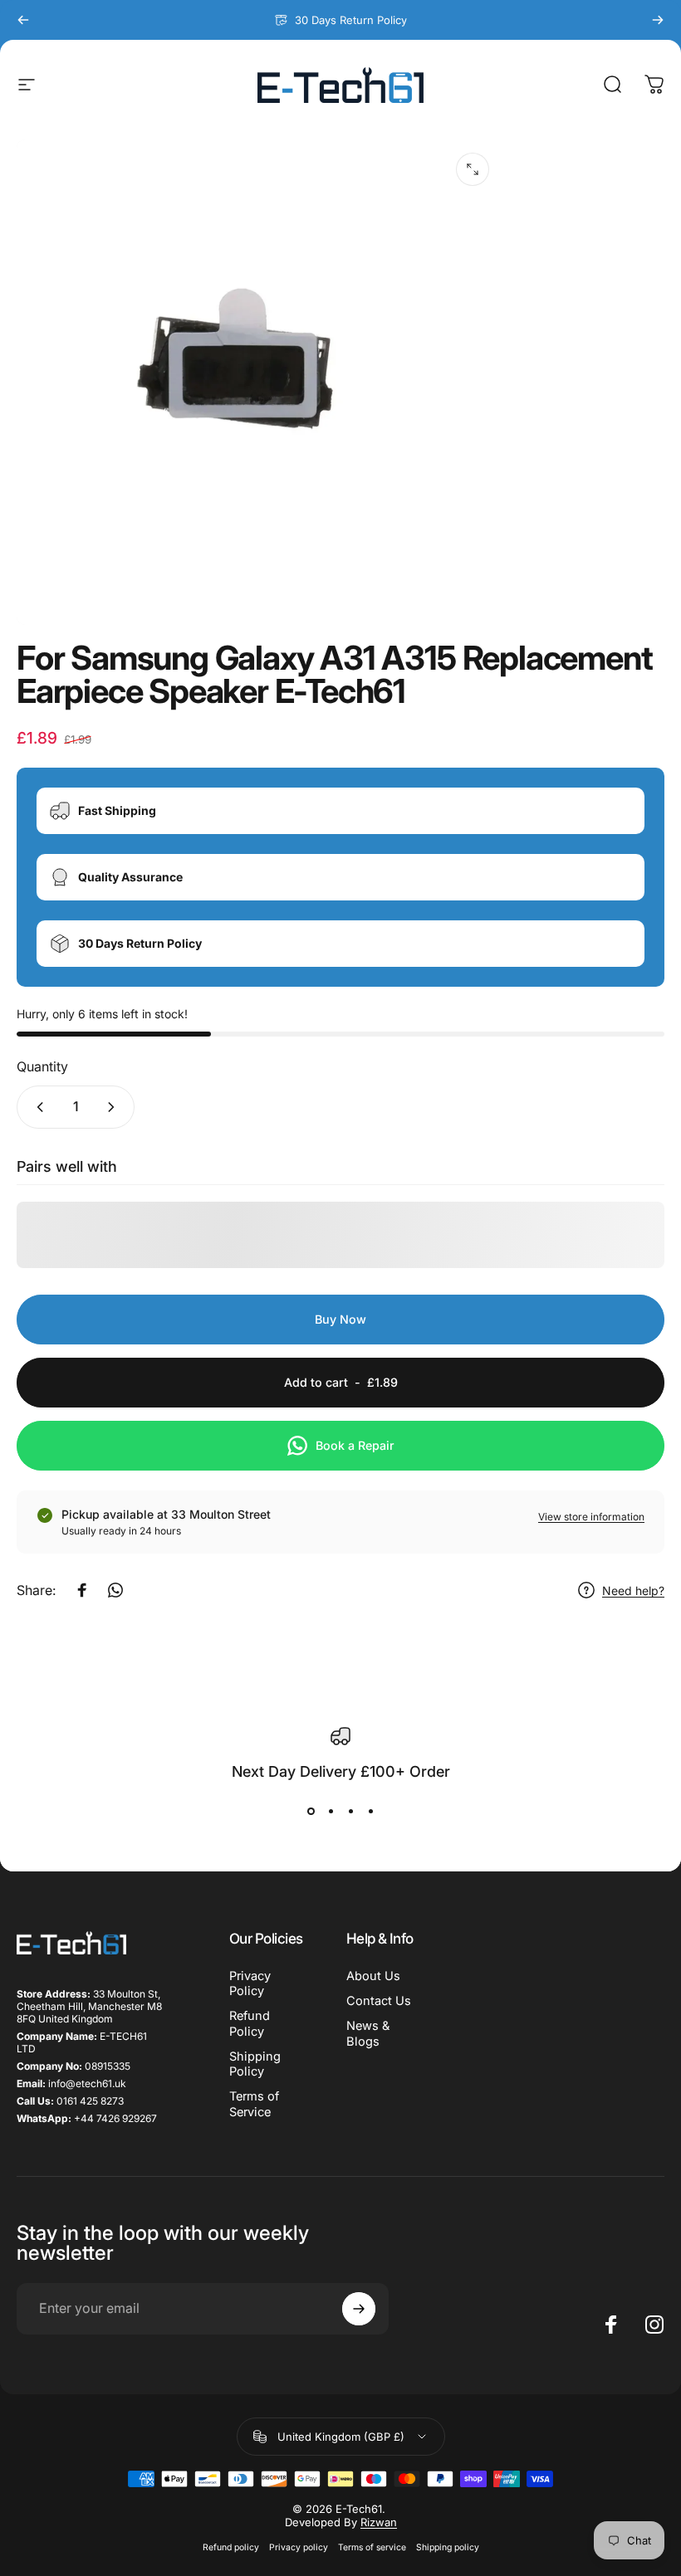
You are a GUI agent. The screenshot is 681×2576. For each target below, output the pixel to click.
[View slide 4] (370, 1812)
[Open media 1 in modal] (473, 169)
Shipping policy (448, 2547)
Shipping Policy (255, 2064)
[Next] (658, 20)
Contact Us (379, 2001)
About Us (373, 1976)
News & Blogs (368, 2033)
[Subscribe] (359, 2309)
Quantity (42, 1066)
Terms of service (372, 2547)
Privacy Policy (250, 1983)
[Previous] (23, 20)
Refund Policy (250, 2023)
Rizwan (379, 2522)
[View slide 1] (311, 1812)
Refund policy (231, 2547)
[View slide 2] (331, 1812)
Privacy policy (299, 2547)
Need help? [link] (633, 1590)
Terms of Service (254, 2104)
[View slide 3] (350, 1812)
